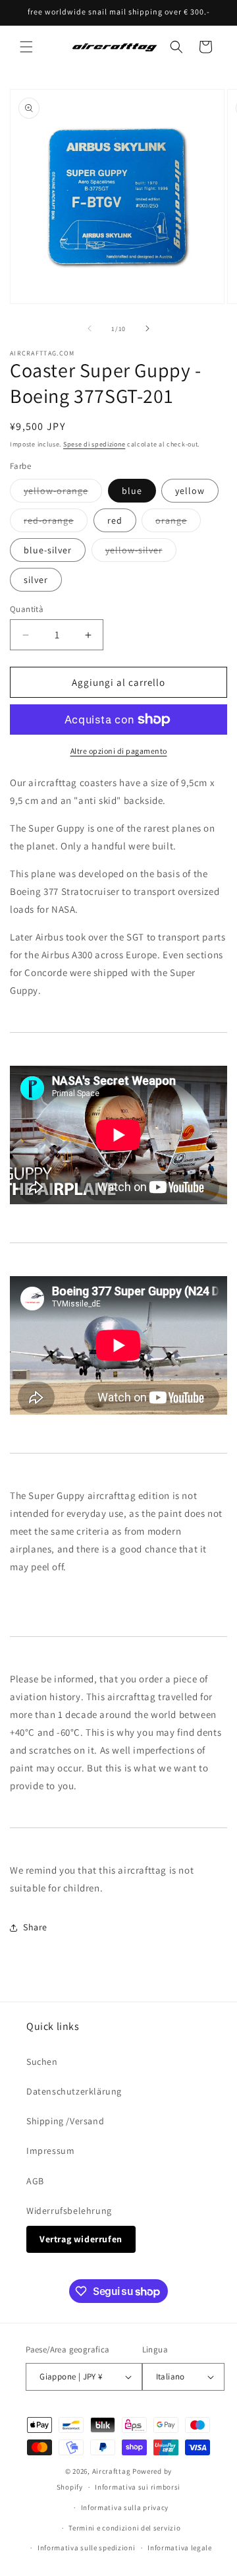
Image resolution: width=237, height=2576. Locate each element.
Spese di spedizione (94, 444)
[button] (26, 47)
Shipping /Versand (65, 2121)
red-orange (56, 523)
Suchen (42, 2062)
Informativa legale (180, 2548)
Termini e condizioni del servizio (124, 2528)
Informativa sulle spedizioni (87, 2548)
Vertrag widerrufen (81, 2239)
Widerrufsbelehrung (69, 2211)
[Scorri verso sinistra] (90, 328)
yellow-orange (63, 493)
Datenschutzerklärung (74, 2091)
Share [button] (35, 1927)
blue (132, 491)
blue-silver (48, 550)
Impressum (50, 2151)
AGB (35, 2181)
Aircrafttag (112, 2471)
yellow (190, 491)
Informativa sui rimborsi (138, 2487)
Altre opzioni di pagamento (119, 751)
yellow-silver (141, 553)
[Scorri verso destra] (147, 328)
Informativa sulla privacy (125, 2507)
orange (178, 523)
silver (36, 580)
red (115, 520)
